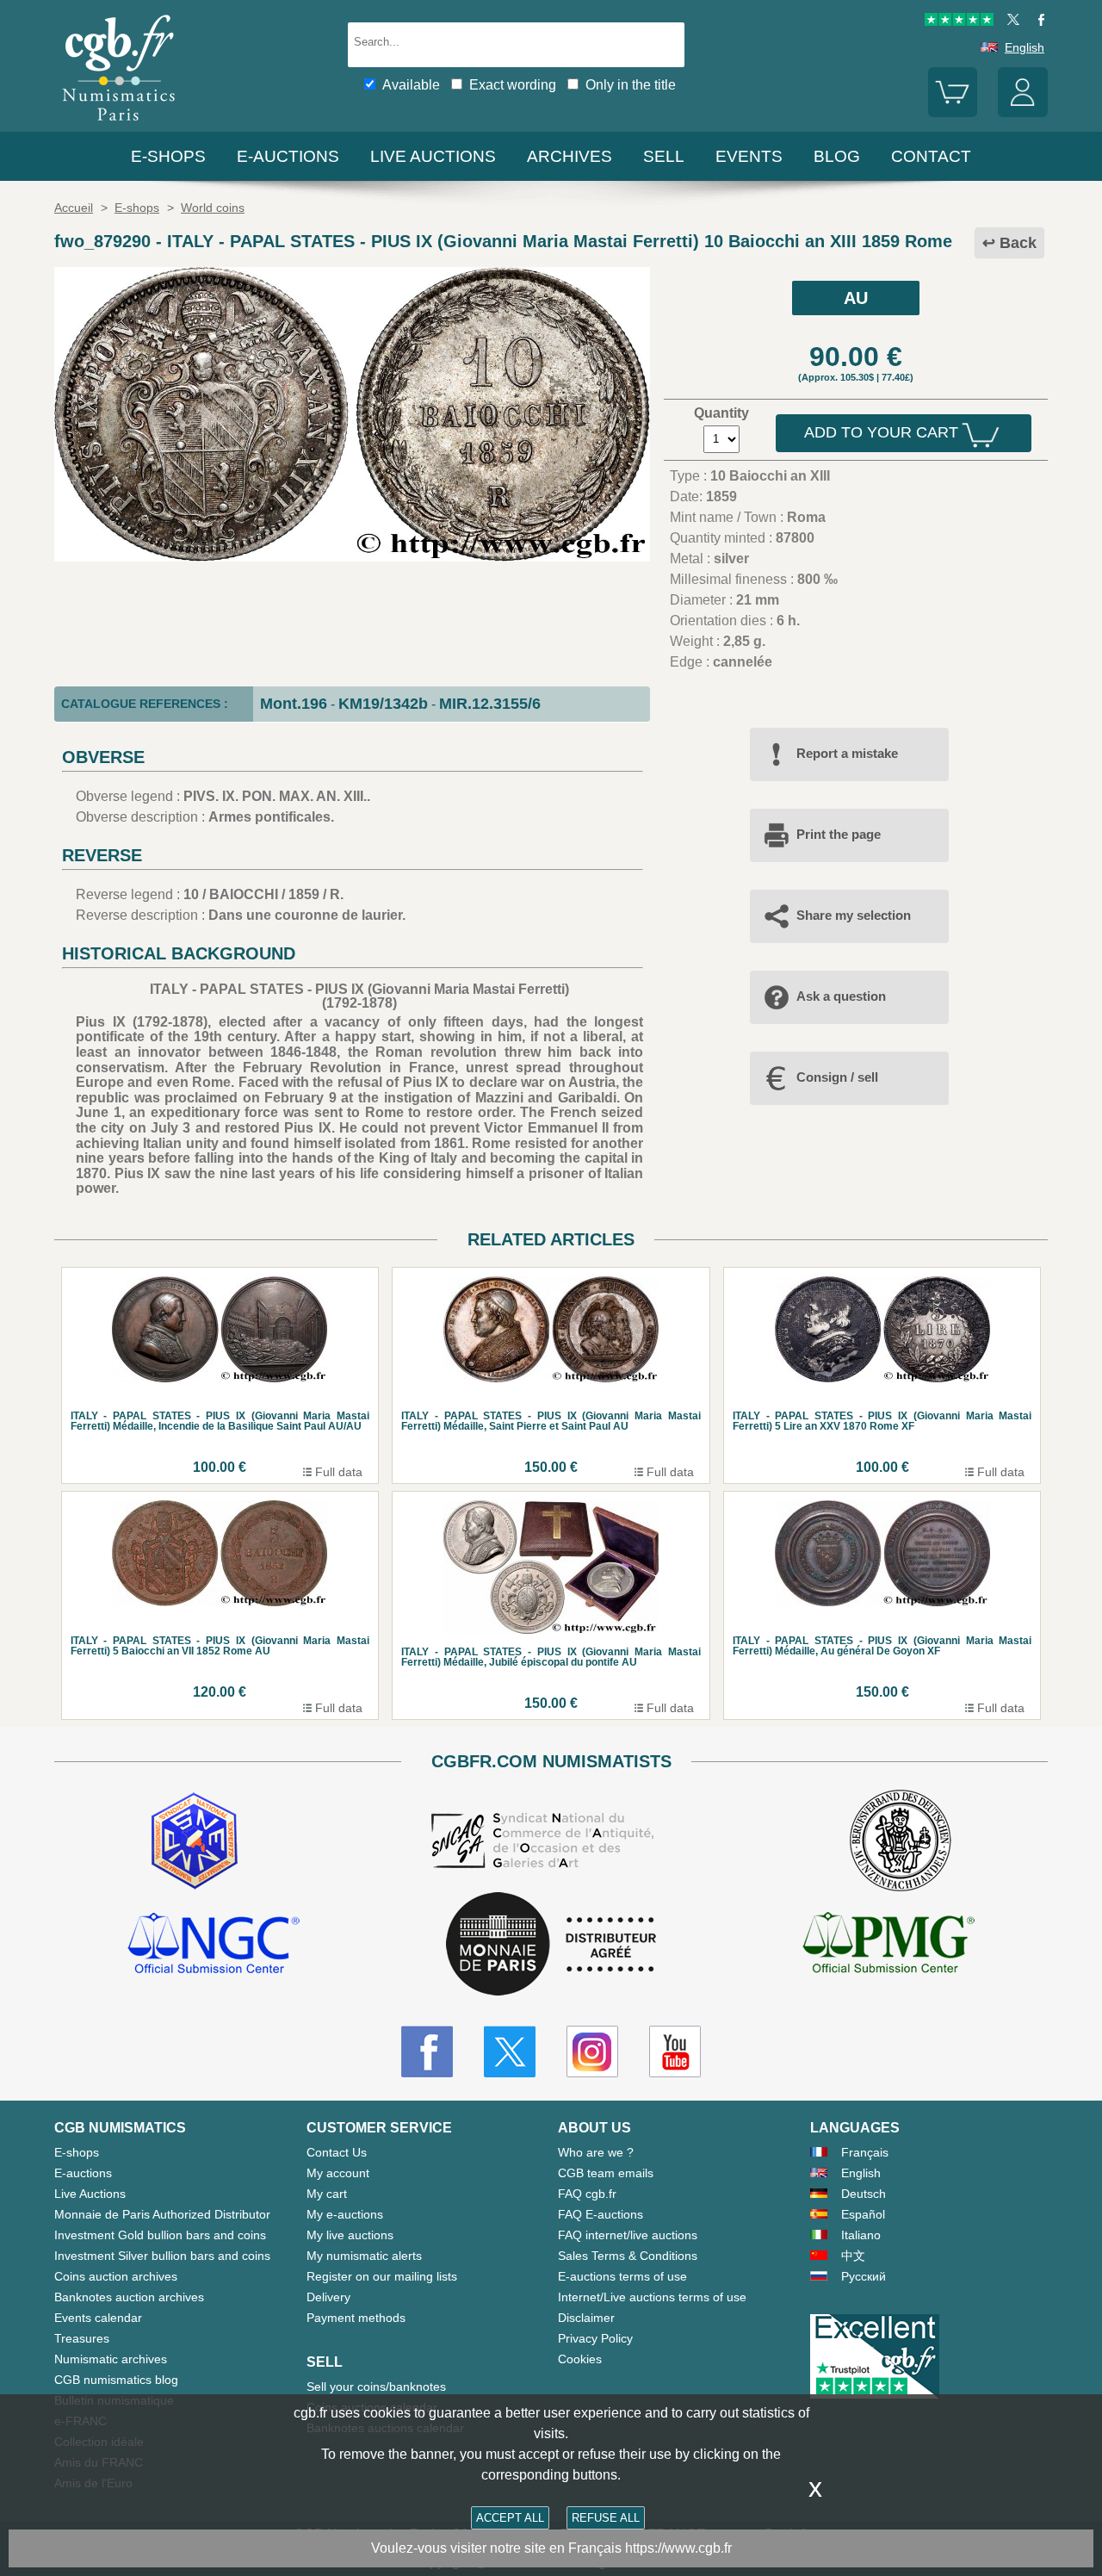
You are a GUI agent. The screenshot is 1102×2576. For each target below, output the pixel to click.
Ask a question (841, 996)
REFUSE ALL (606, 2518)
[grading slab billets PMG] (888, 1946)
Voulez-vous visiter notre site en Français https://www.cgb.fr (551, 2548)
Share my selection (854, 915)
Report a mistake (847, 753)
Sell (664, 156)
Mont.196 (294, 704)
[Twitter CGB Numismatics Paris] (510, 2051)
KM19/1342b (383, 704)
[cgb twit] (1010, 22)
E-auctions (288, 156)
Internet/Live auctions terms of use (652, 2297)
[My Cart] (953, 113)
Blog (837, 156)
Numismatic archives (111, 2359)
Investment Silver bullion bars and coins (162, 2256)
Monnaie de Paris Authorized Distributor (162, 2214)
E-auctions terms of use (622, 2276)
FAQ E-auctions (601, 2214)
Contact (931, 156)
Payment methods (356, 2318)
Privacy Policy (595, 2338)
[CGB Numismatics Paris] (119, 124)
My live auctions (350, 2235)
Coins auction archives (116, 2276)
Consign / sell (837, 1077)
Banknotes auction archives (129, 2297)
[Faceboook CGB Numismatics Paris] (427, 2051)
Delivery (328, 2297)
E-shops (168, 156)
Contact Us (337, 2152)
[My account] (1023, 113)
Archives (570, 156)
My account (338, 2173)
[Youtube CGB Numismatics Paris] (675, 2051)
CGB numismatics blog (116, 2380)
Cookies (580, 2359)
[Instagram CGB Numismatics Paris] (592, 2051)
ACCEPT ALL (510, 2518)
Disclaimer (586, 2318)
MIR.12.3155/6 (490, 704)
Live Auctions (90, 2194)
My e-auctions (345, 2214)
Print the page (839, 834)
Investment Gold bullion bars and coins (160, 2235)
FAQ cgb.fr (587, 2194)
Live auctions (433, 156)
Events (749, 156)
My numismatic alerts (364, 2256)
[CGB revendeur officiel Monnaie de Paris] (551, 1945)
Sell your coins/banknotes (376, 2387)
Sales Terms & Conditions (628, 2256)
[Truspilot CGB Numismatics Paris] (959, 22)
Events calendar (98, 2318)
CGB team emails (606, 2173)
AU (856, 298)
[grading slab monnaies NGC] (214, 1946)
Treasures (82, 2338)
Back (1018, 243)
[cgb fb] (1037, 22)
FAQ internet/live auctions (628, 2235)
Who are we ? (596, 2152)
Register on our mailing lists (382, 2276)
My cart (327, 2194)
